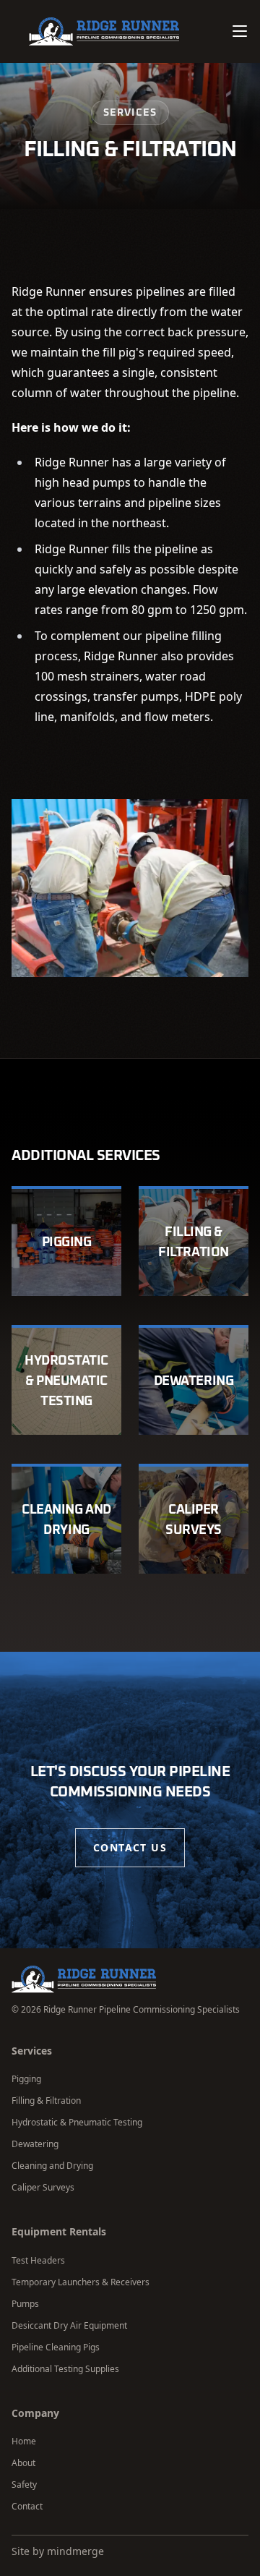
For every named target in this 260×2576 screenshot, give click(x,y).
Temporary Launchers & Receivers (81, 2282)
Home (24, 2441)
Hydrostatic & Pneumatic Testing (77, 2122)
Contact (27, 2506)
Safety (24, 2485)
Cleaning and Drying (52, 2166)
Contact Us (130, 1847)
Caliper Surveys (43, 2187)
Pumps (25, 2304)
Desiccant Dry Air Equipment (69, 2325)
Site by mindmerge (58, 2551)
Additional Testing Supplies (65, 2369)
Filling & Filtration (46, 2101)
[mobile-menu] (240, 31)
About (23, 2463)
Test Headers (38, 2260)
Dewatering (35, 2144)
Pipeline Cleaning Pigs (56, 2347)
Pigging (26, 2079)
